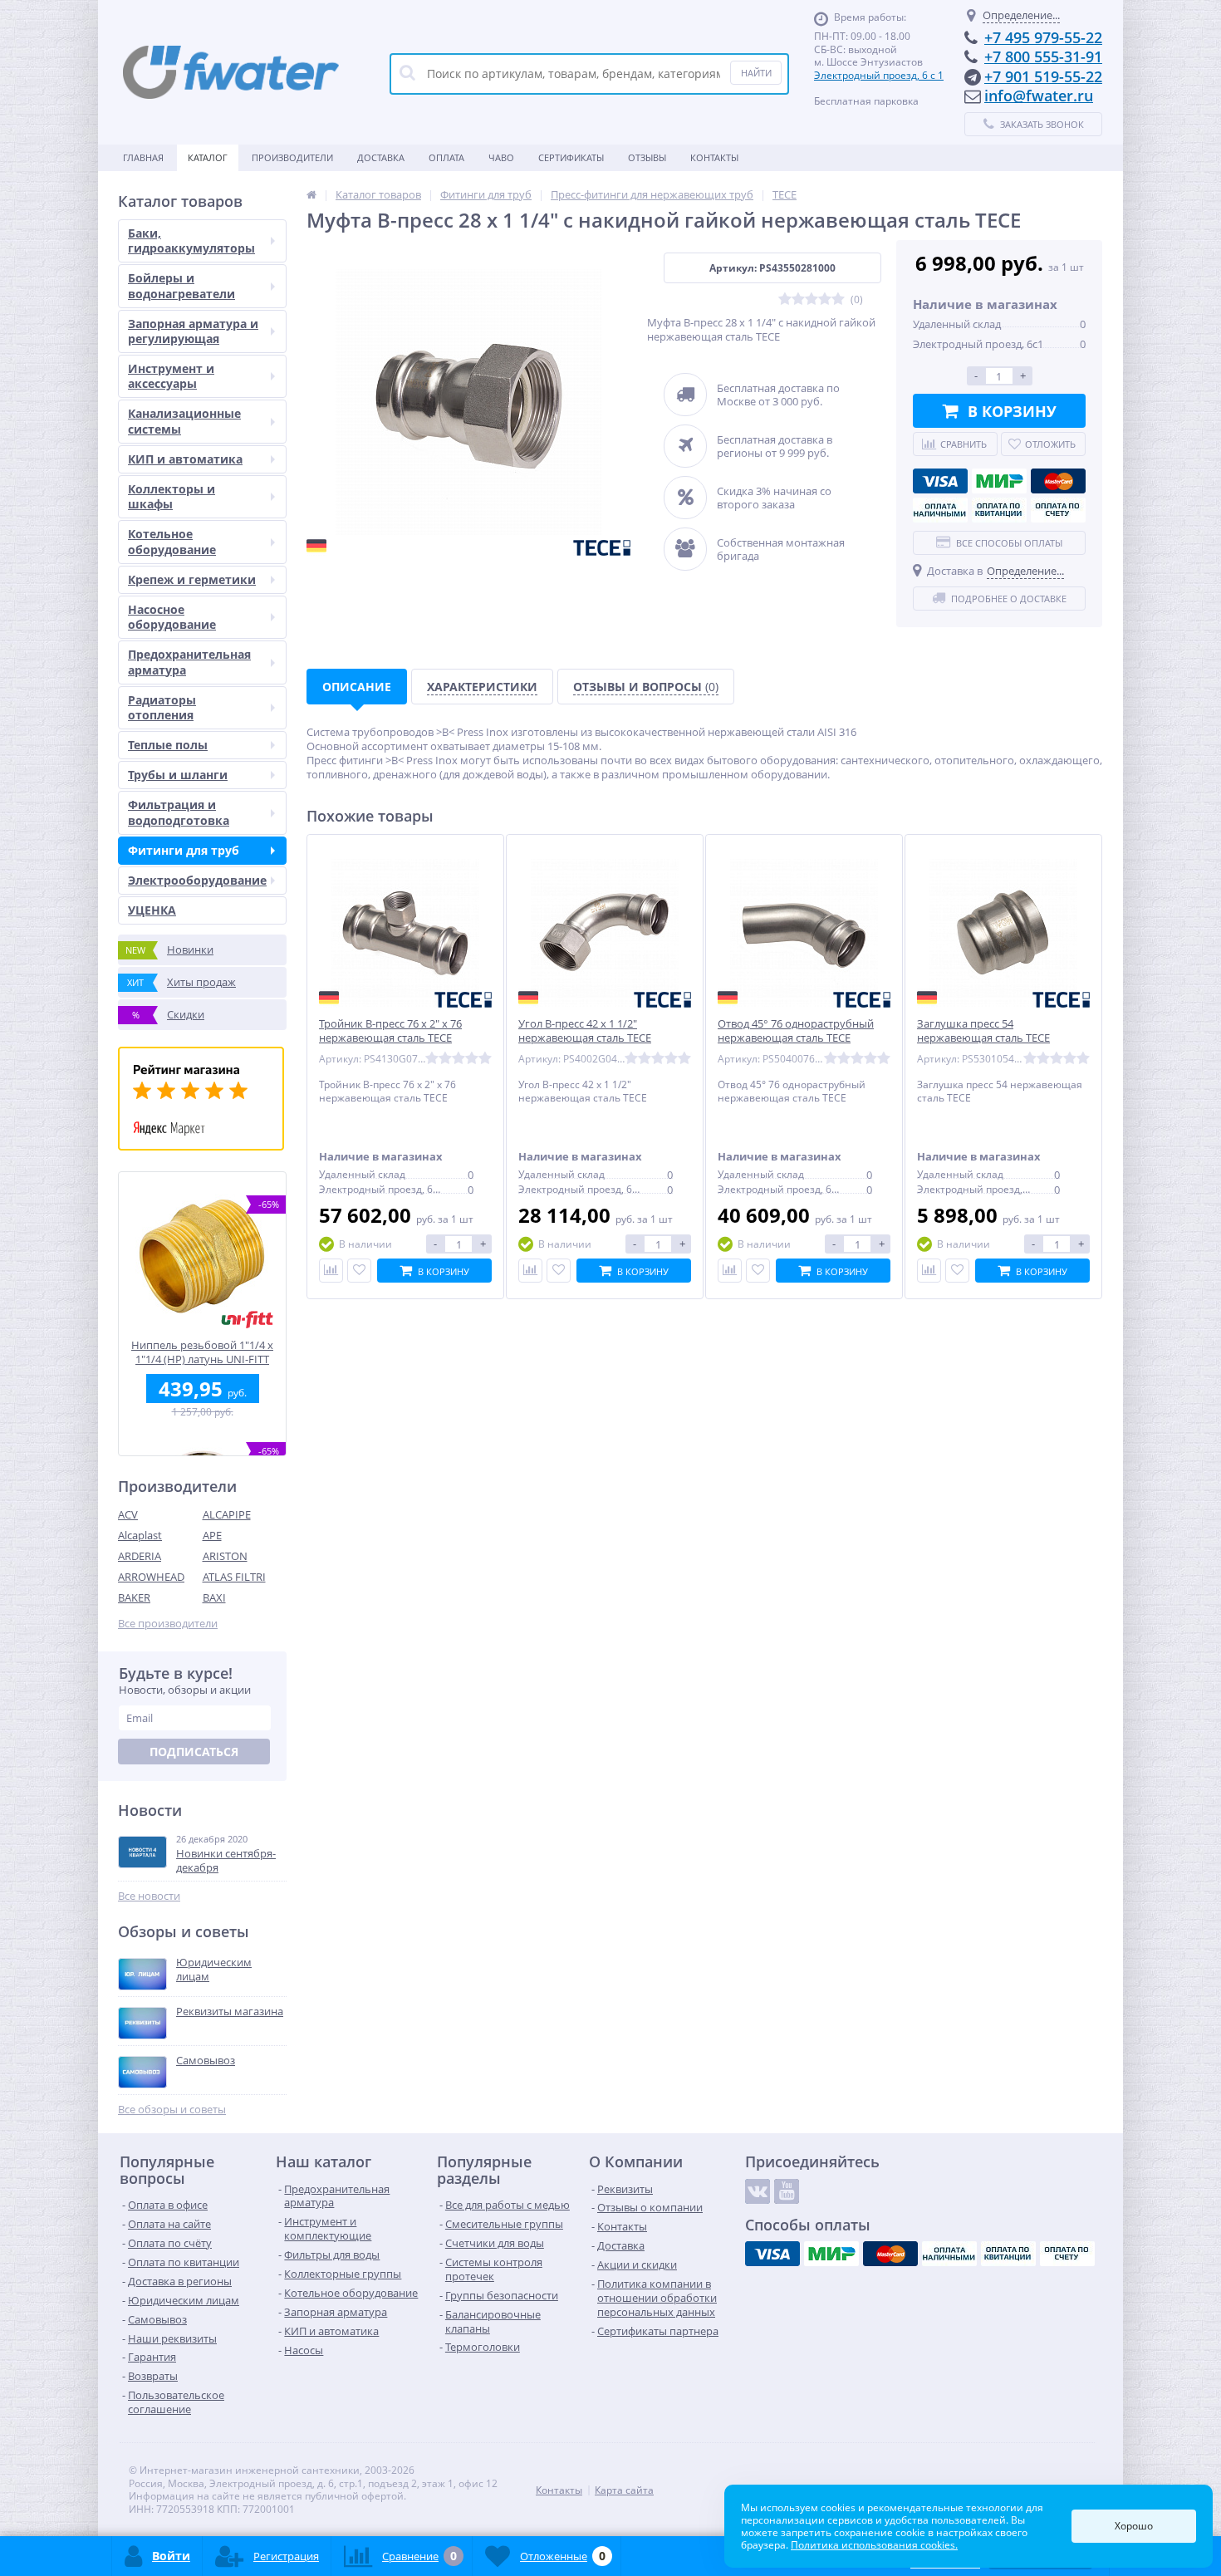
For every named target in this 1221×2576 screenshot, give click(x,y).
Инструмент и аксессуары (171, 376)
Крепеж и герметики (192, 579)
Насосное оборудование (172, 617)
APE (212, 1535)
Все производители (168, 1624)
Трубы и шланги (178, 775)
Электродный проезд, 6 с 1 (879, 75)
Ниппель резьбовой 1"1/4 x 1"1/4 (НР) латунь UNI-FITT (202, 1352)
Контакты (714, 157)
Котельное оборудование (172, 541)
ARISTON (225, 1556)
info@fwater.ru (1039, 96)
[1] (785, 299)
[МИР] (999, 481)
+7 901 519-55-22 (1043, 76)
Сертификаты (571, 157)
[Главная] (311, 194)
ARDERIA (140, 1556)
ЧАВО (501, 157)
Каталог (208, 157)
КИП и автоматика (185, 459)
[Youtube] (787, 2191)
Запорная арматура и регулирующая (193, 331)
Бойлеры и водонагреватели (181, 285)
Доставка (381, 157)
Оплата (446, 157)
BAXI (214, 1597)
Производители (292, 157)
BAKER (134, 1597)
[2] (798, 299)
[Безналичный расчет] (1058, 510)
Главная (143, 157)
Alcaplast (140, 1535)
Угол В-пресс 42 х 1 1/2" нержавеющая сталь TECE (585, 1031)
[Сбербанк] (999, 510)
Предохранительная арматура (189, 662)
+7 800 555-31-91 (1043, 56)
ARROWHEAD (151, 1577)
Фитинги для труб (184, 850)
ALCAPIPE (227, 1514)
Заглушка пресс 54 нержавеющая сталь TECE (983, 1031)
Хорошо (1134, 2526)
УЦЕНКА (152, 910)
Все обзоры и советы (172, 2110)
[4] (825, 299)
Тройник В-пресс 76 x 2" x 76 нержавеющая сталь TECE (390, 1031)
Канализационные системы (184, 421)
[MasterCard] (1058, 481)
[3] (812, 299)
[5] (838, 299)
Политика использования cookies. (874, 2545)
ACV (128, 1514)
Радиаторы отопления (162, 707)
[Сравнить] (331, 1271)
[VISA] (940, 481)
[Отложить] (359, 1271)
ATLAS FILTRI (234, 1577)
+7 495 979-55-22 (1043, 37)
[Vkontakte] (758, 2191)
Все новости (149, 1896)
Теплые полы (168, 745)
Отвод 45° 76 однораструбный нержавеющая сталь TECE (796, 1031)
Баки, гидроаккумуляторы (191, 240)
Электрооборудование (197, 880)
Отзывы (647, 157)
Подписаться (194, 1752)
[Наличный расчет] (940, 510)
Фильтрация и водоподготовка (179, 812)
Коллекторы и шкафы (172, 496)
